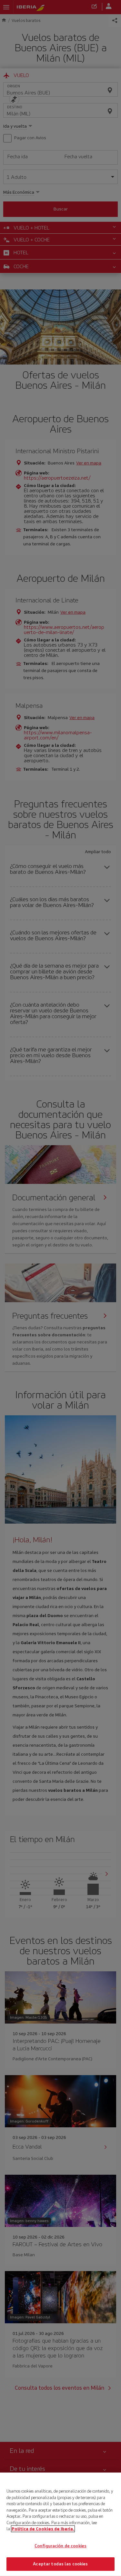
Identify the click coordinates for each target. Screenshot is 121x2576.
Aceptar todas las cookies (60, 2564)
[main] (60, 2524)
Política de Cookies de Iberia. (43, 2529)
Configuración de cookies (60, 2546)
